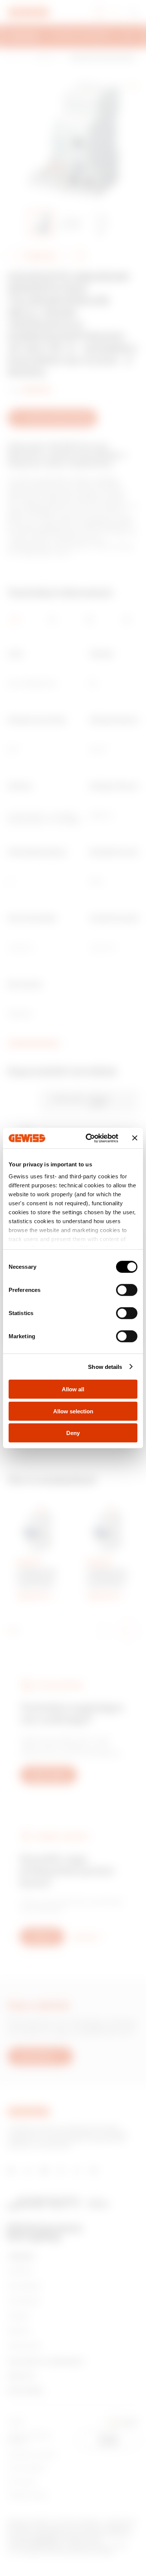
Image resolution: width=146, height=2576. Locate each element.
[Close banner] (135, 1138)
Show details (105, 1366)
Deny (73, 1433)
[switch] (127, 1290)
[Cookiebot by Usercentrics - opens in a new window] (89, 1138)
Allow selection (73, 1411)
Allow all (73, 1389)
